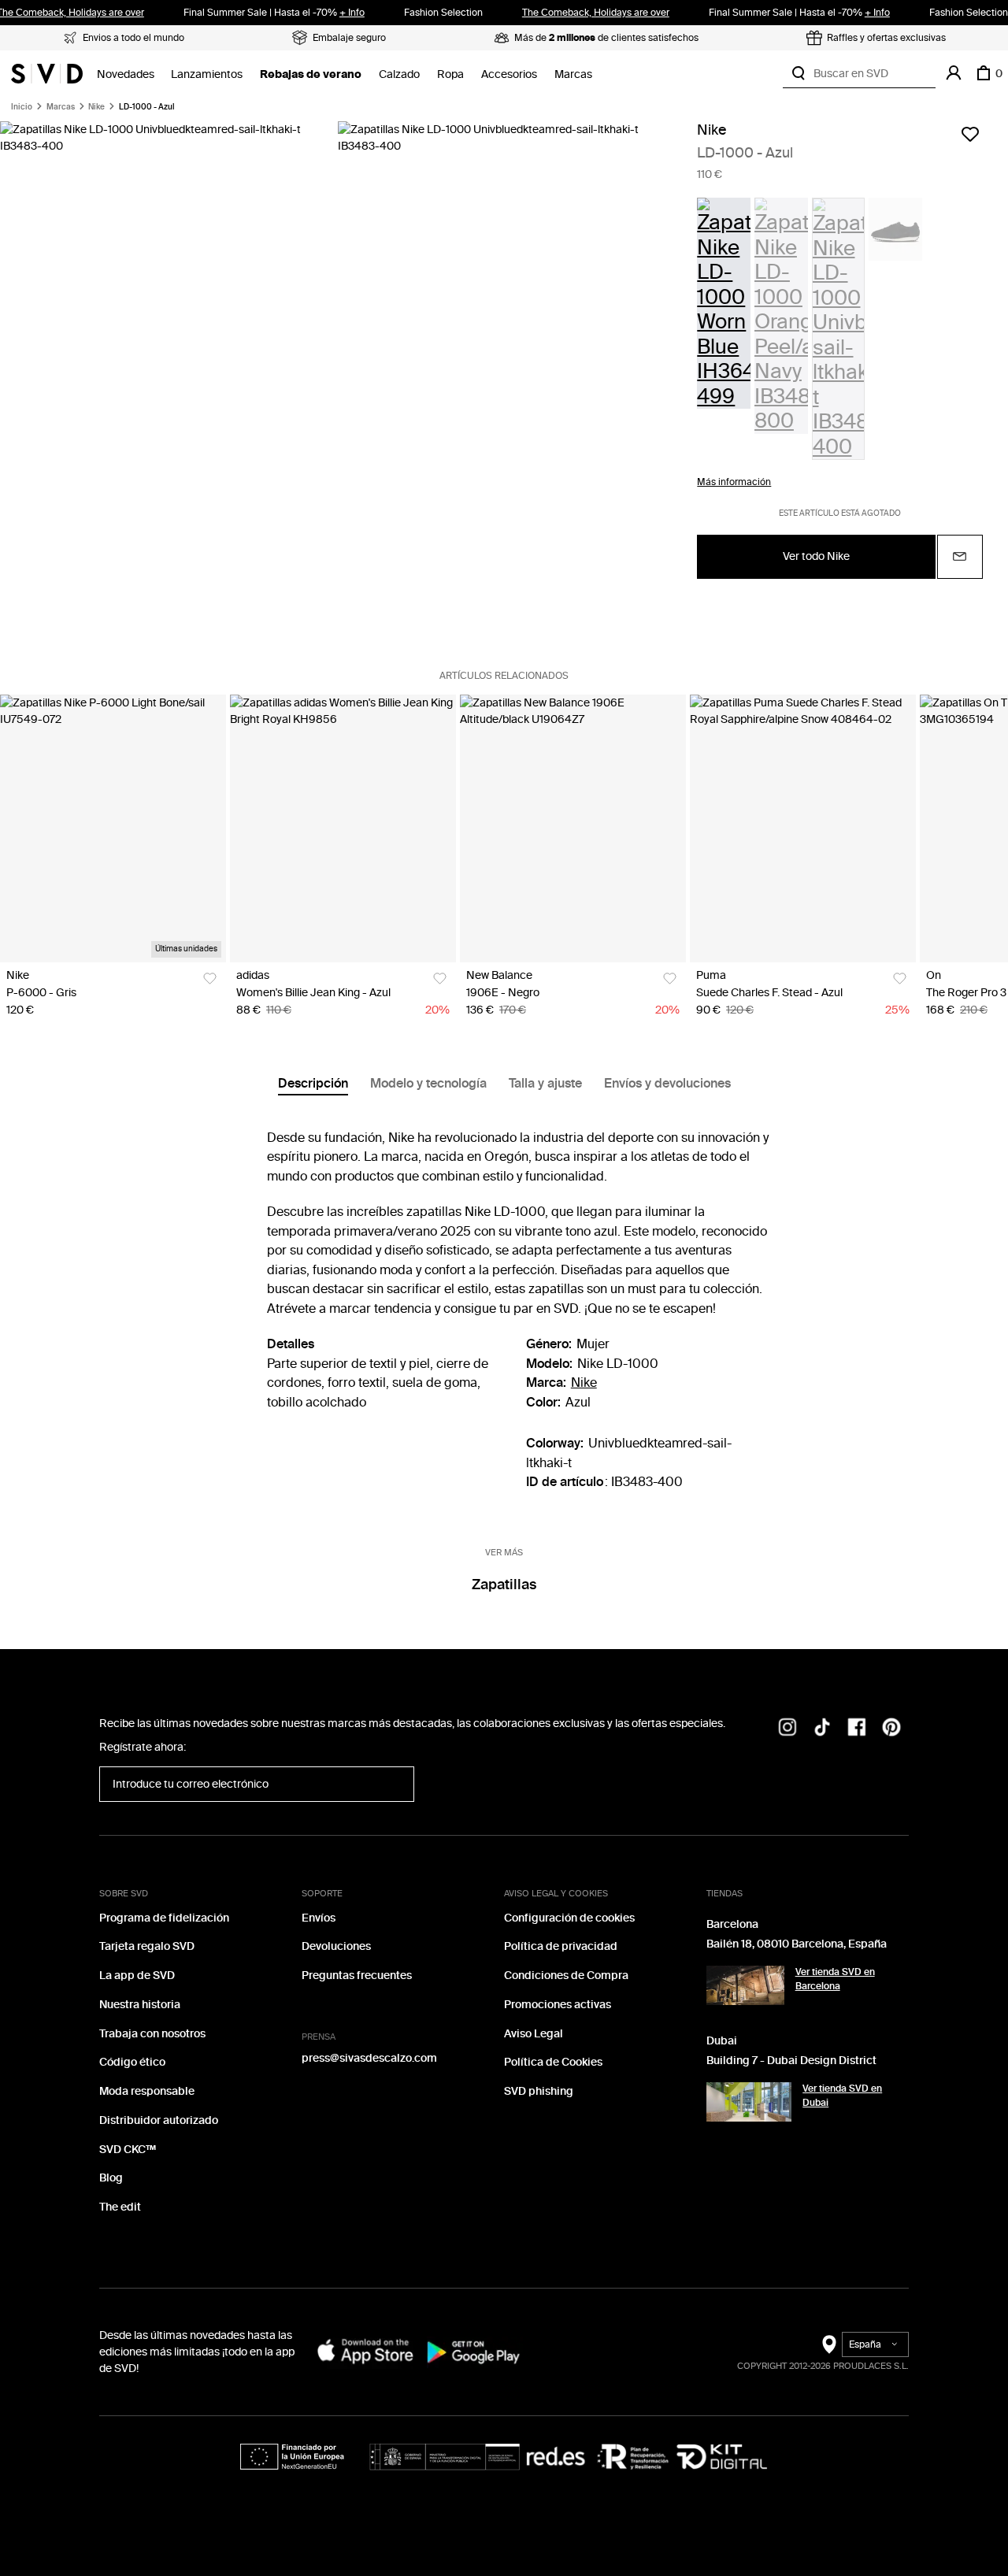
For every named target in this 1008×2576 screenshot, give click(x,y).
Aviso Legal (534, 2034)
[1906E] (573, 829)
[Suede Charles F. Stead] (803, 829)
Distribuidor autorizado (159, 2120)
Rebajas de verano (311, 74)
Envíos (319, 1918)
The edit (120, 2207)
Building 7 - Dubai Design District (791, 2061)
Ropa (450, 74)
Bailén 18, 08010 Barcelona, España (797, 1944)
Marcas (573, 74)
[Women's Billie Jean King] (343, 829)
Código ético (132, 2062)
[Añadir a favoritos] (970, 134)
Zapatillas (504, 1585)
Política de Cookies (553, 2062)
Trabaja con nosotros (152, 2034)
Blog (111, 2178)
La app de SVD (137, 1976)
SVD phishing (539, 2091)
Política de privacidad (561, 1946)
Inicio (22, 107)
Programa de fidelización (164, 1918)
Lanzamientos (207, 74)
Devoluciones (336, 1946)
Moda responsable (147, 2091)
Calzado (399, 74)
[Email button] (960, 557)
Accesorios (509, 74)
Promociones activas (558, 2005)
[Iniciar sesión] (954, 73)
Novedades (126, 74)
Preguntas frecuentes (357, 1976)
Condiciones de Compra (566, 1976)
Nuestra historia (140, 2005)
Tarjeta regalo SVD (147, 1946)
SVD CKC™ (128, 2150)
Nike (96, 107)
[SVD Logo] (47, 73)
